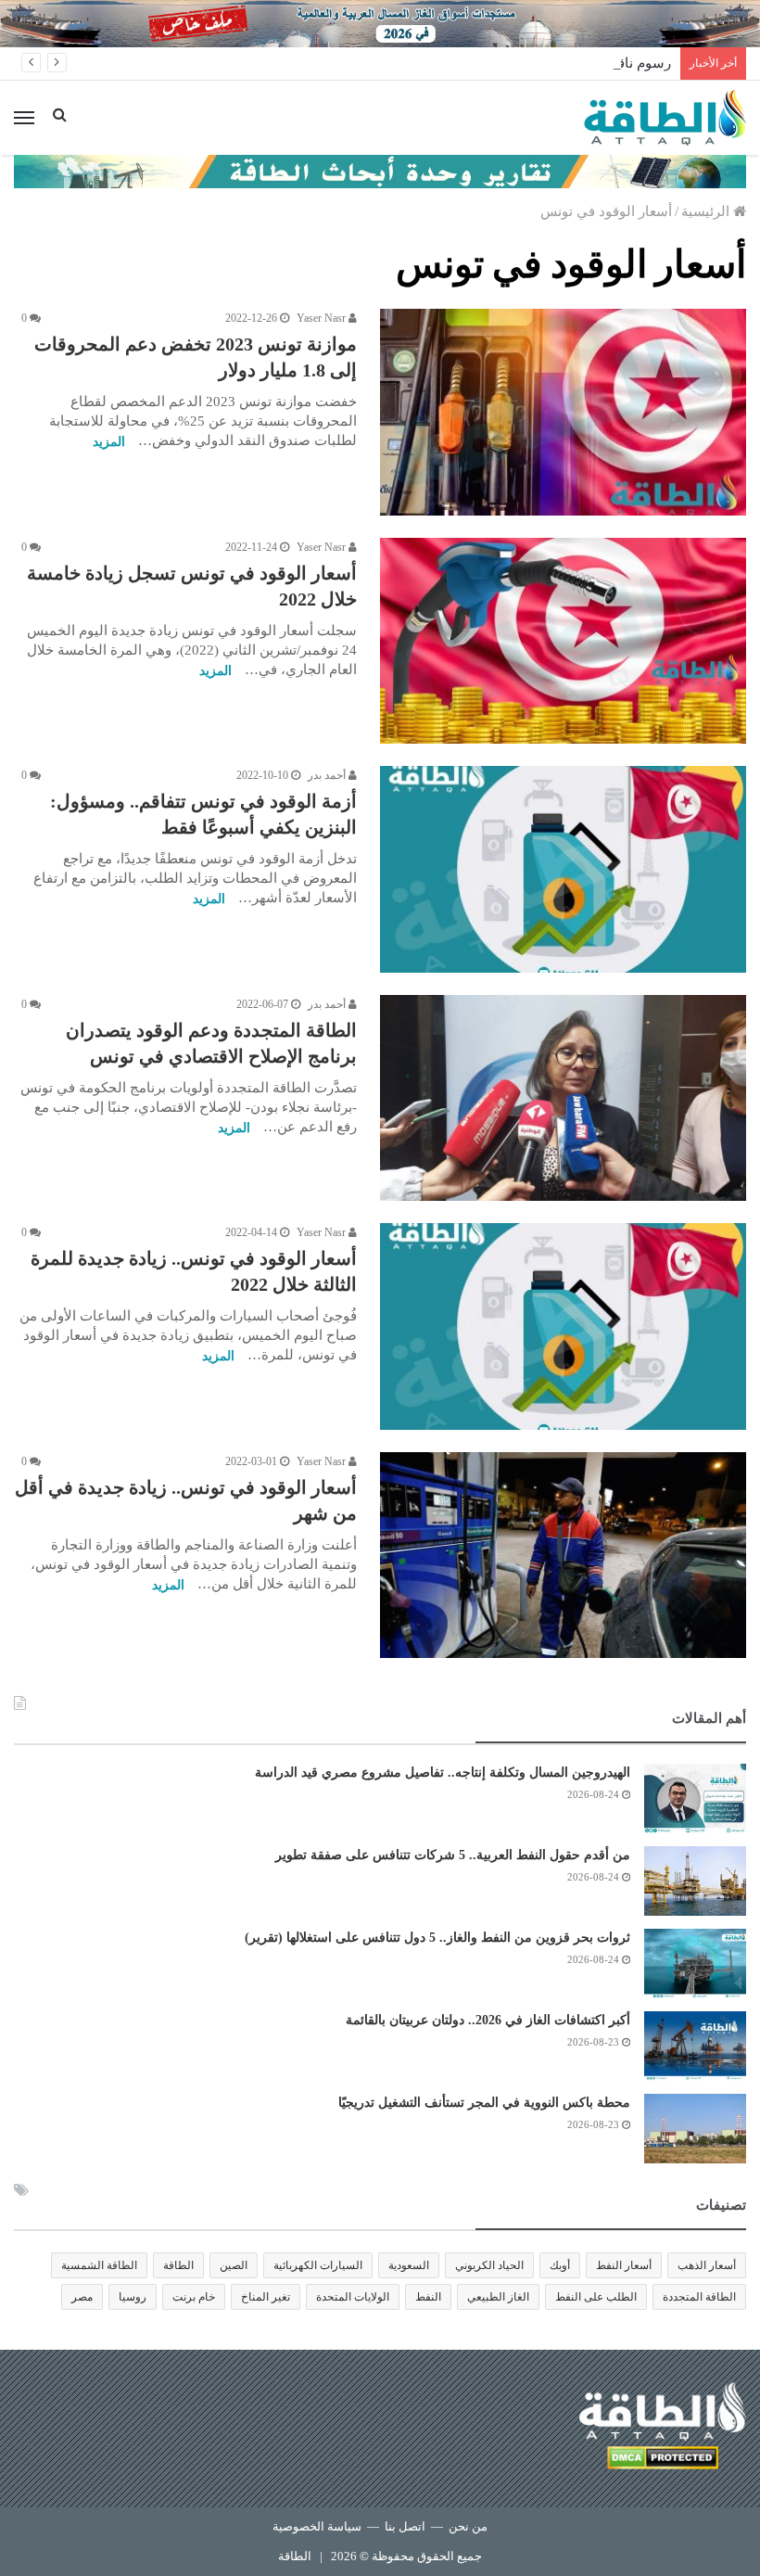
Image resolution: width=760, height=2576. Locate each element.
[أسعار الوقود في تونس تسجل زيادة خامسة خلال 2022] (563, 641)
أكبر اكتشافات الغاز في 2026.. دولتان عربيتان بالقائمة (488, 2020)
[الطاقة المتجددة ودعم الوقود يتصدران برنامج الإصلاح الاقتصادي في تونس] (563, 1098)
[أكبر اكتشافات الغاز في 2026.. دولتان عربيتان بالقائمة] (695, 2046)
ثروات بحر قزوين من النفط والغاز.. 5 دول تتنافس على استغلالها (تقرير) (437, 1938)
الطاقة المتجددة (699, 2297)
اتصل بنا (405, 2526)
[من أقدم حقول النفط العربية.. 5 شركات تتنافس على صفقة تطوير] (695, 1881)
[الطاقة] (665, 118)
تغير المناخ (266, 2297)
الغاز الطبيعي (498, 2297)
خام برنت (194, 2297)
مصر (82, 2297)
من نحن (468, 2526)
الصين (234, 2265)
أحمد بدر (328, 775)
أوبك (560, 2265)
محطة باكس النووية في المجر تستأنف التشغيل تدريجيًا (484, 2103)
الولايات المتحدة (353, 2297)
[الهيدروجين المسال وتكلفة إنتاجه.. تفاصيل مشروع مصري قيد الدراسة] (695, 1798)
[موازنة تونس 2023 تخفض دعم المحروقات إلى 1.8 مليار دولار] (563, 412)
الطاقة (178, 2265)
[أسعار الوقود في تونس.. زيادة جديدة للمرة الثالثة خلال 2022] (563, 1326)
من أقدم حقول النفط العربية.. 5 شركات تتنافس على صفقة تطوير (453, 1855)
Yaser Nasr (323, 318)
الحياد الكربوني (489, 2265)
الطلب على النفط (596, 2297)
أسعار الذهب (707, 2265)
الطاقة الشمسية (99, 2265)
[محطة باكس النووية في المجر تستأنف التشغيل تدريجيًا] (695, 2129)
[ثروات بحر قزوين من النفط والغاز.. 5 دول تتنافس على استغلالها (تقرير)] (695, 1964)
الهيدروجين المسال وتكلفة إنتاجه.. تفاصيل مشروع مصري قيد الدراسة (443, 1773)
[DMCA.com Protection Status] (663, 2461)
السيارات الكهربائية (318, 2265)
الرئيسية (707, 211)
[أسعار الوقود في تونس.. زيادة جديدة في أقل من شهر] (563, 1556)
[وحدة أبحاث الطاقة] (380, 171)
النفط (428, 2297)
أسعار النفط (624, 2265)
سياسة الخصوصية (317, 2526)
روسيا (133, 2297)
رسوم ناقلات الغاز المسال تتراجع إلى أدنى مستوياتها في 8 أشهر (487, 63)
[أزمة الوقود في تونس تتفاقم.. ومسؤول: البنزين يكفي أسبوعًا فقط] (563, 869)
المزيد (109, 442)
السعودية (409, 2265)
